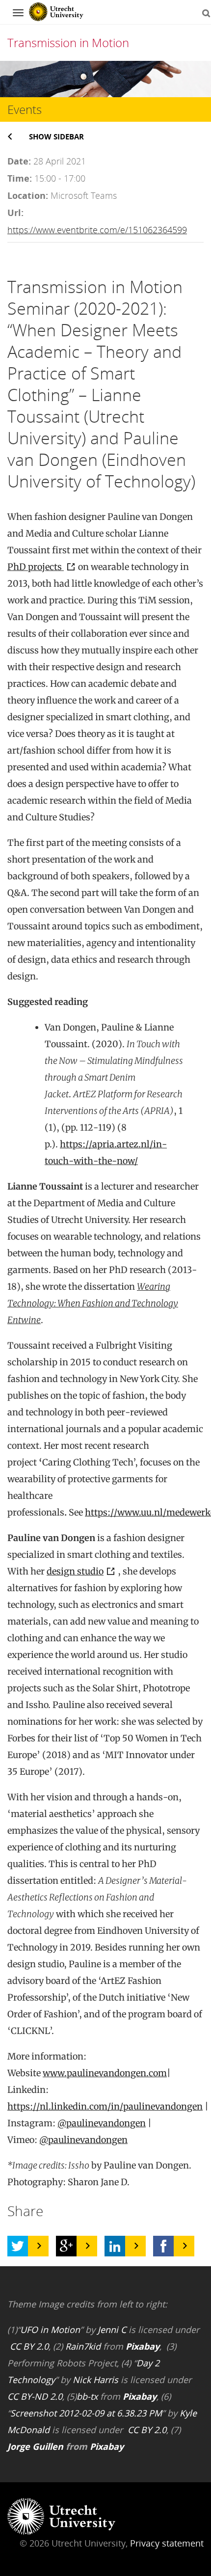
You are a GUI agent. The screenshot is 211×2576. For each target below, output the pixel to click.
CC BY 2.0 (29, 2346)
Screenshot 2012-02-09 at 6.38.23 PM (86, 2413)
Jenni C (112, 2330)
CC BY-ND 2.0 (35, 2396)
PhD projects (36, 567)
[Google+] (66, 2246)
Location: (28, 195)
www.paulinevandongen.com (105, 2073)
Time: (20, 178)
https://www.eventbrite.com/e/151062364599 (97, 230)
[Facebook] (163, 2246)
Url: (15, 213)
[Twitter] (18, 2246)
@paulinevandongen (102, 2123)
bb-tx (87, 2396)
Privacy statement (167, 2543)
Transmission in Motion (68, 42)
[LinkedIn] (115, 2246)
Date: (19, 161)
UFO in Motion (50, 2330)
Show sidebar (56, 136)
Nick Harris (95, 2380)
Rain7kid (83, 2346)
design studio (75, 1571)
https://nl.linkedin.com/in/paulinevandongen (105, 2106)
